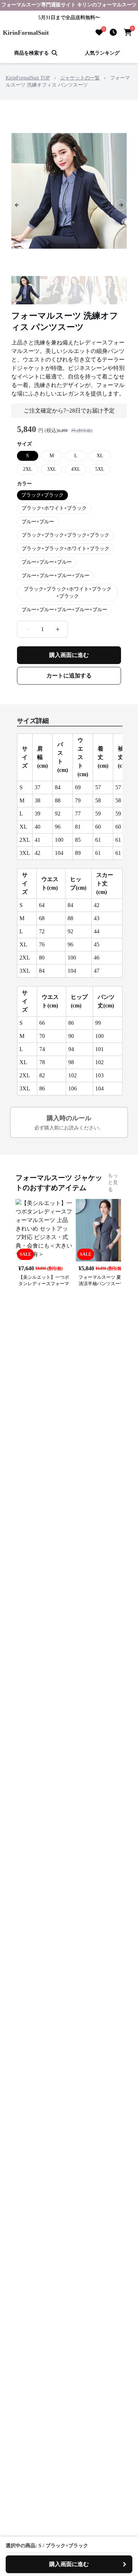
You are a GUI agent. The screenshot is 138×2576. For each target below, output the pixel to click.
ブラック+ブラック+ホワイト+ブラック (65, 549)
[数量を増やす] (58, 629)
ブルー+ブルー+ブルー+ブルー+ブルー (64, 610)
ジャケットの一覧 (80, 78)
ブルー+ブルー (38, 522)
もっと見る (113, 1182)
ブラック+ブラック (42, 495)
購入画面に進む (69, 655)
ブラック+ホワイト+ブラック (54, 508)
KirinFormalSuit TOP (28, 78)
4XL (76, 469)
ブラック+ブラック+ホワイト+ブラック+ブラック (68, 593)
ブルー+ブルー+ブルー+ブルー (56, 576)
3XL (52, 469)
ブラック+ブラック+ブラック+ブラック (65, 535)
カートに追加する (69, 676)
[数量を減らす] (27, 629)
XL (100, 456)
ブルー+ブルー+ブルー (47, 562)
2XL (28, 469)
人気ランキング (102, 53)
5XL (100, 469)
